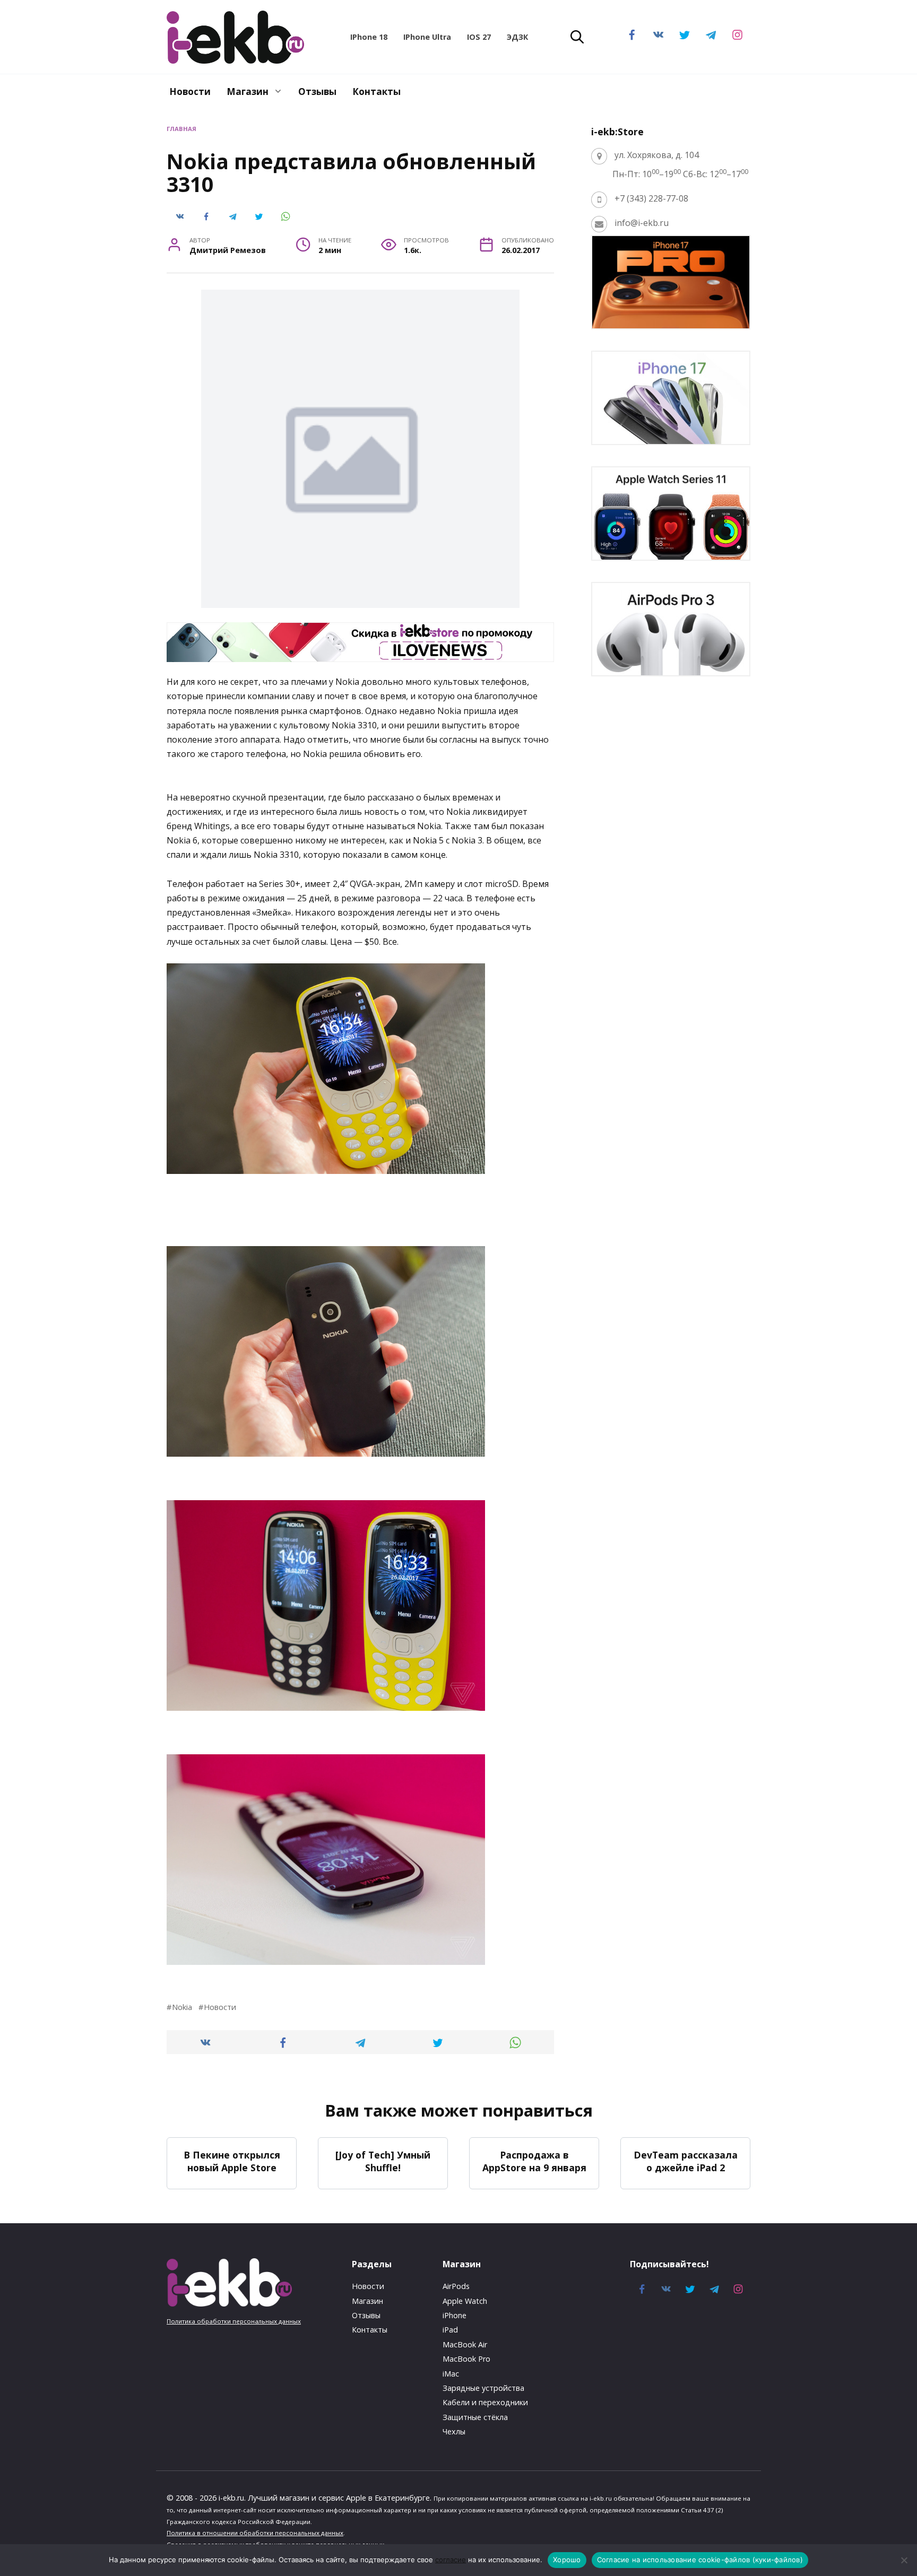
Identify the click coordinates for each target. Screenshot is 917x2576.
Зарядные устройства (483, 2388)
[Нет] (904, 2560)
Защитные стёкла (475, 2417)
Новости (190, 92)
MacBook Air (465, 2344)
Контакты (377, 92)
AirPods (456, 2286)
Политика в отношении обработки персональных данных (255, 2533)
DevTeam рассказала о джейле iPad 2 (686, 2161)
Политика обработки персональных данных (234, 2321)
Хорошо (567, 2560)
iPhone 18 (369, 37)
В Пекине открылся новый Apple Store (232, 2161)
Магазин (248, 92)
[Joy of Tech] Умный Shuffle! (383, 2161)
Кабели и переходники (485, 2402)
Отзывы (317, 92)
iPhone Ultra (427, 37)
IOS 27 (479, 37)
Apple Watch (465, 2301)
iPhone (455, 2315)
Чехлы (454, 2431)
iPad (450, 2330)
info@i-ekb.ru (642, 223)
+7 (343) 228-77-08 (651, 198)
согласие (451, 2560)
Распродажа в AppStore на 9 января (534, 2161)
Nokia (182, 2007)
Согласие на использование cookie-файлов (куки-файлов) (700, 2560)
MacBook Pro (466, 2359)
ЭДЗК (517, 37)
